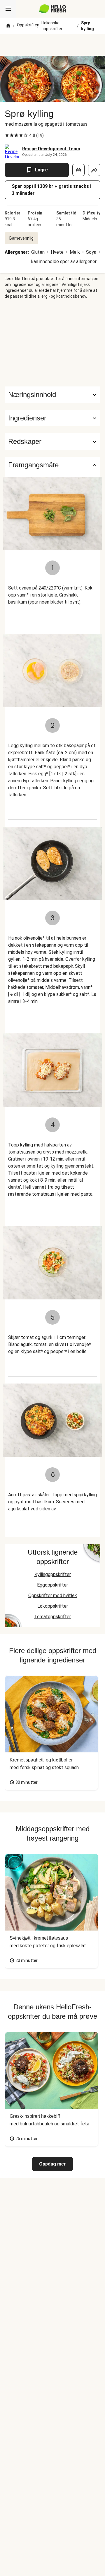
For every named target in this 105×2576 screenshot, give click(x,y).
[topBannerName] (52, 45)
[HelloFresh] (53, 9)
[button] (52, 418)
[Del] (94, 170)
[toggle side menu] (8, 9)
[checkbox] (7, 135)
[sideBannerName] (52, 343)
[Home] (8, 26)
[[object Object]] (78, 170)
